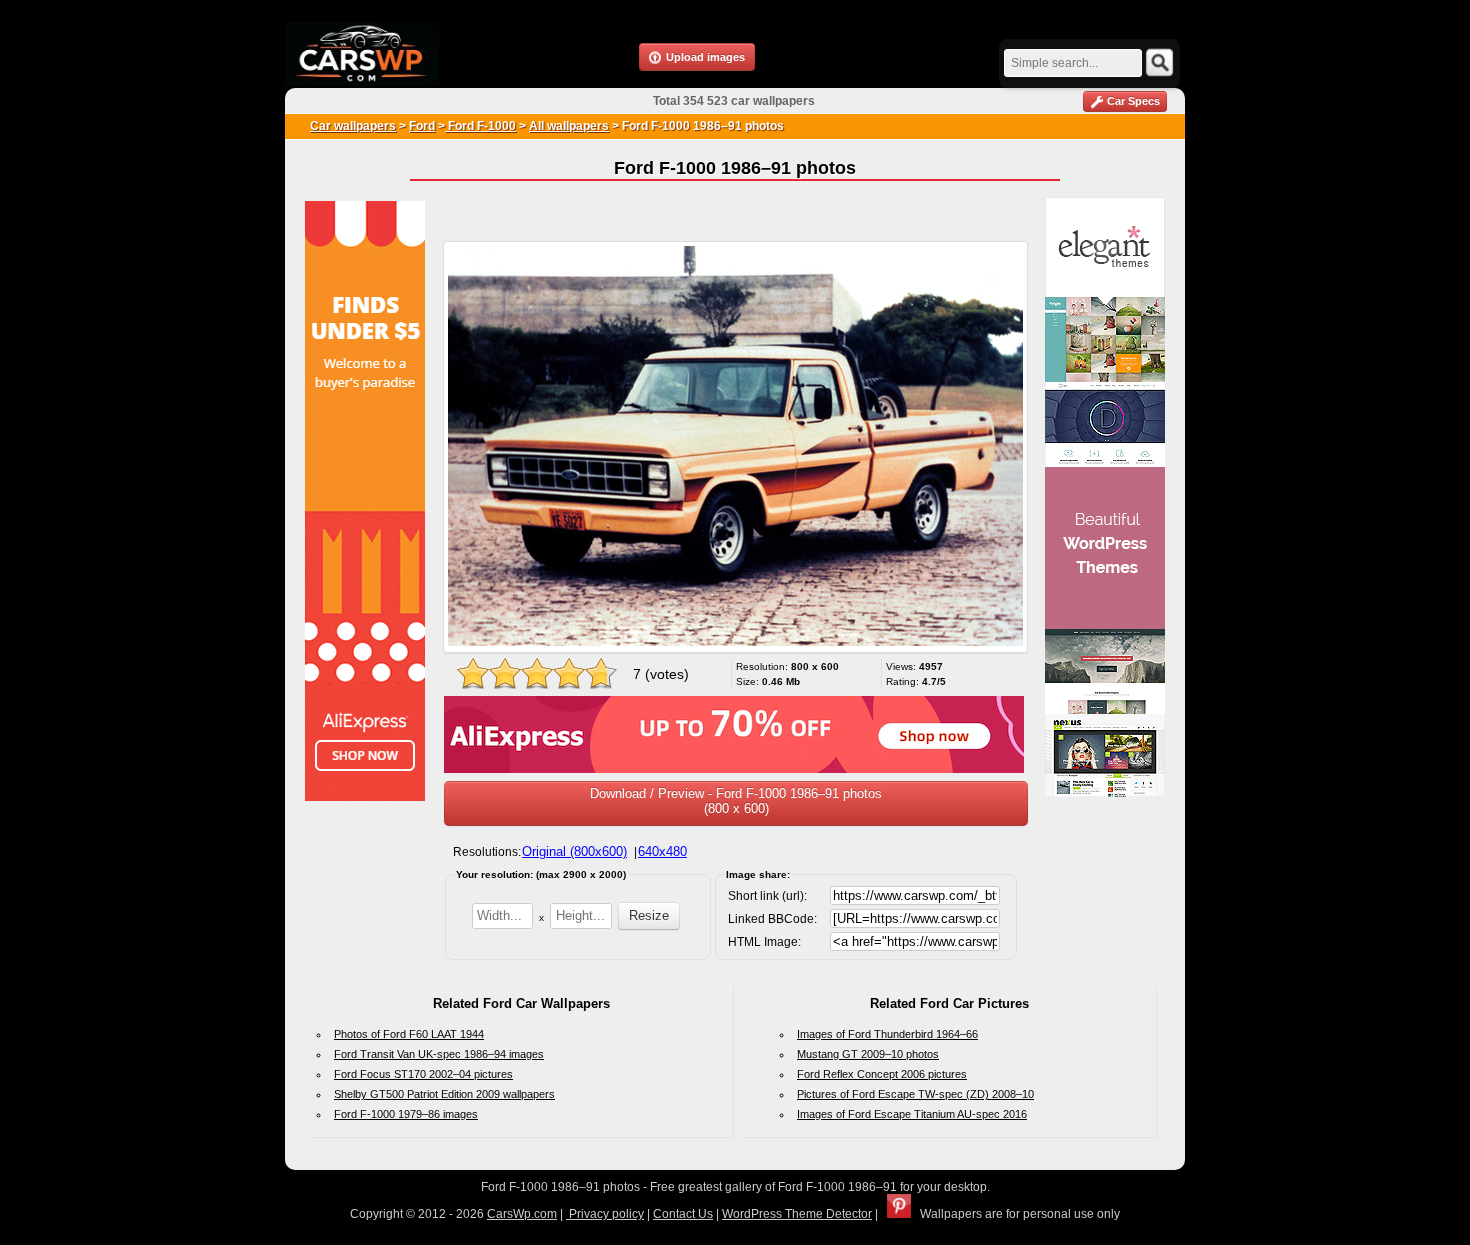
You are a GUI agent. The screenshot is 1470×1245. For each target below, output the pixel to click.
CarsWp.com (522, 1214)
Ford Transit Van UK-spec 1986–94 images (439, 1054)
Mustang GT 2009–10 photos (868, 1054)
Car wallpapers (353, 126)
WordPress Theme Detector (797, 1214)
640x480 (662, 851)
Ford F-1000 (480, 126)
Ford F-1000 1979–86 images (406, 1114)
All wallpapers (569, 126)
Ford (422, 126)
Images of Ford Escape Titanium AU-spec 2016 (912, 1114)
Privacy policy (605, 1214)
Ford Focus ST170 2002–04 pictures (423, 1074)
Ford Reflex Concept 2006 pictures (882, 1074)
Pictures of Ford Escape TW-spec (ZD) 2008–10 (915, 1094)
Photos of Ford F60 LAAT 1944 (409, 1034)
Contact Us (683, 1214)
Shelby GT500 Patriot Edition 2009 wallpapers (444, 1094)
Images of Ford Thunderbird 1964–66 (887, 1034)
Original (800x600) (574, 851)
